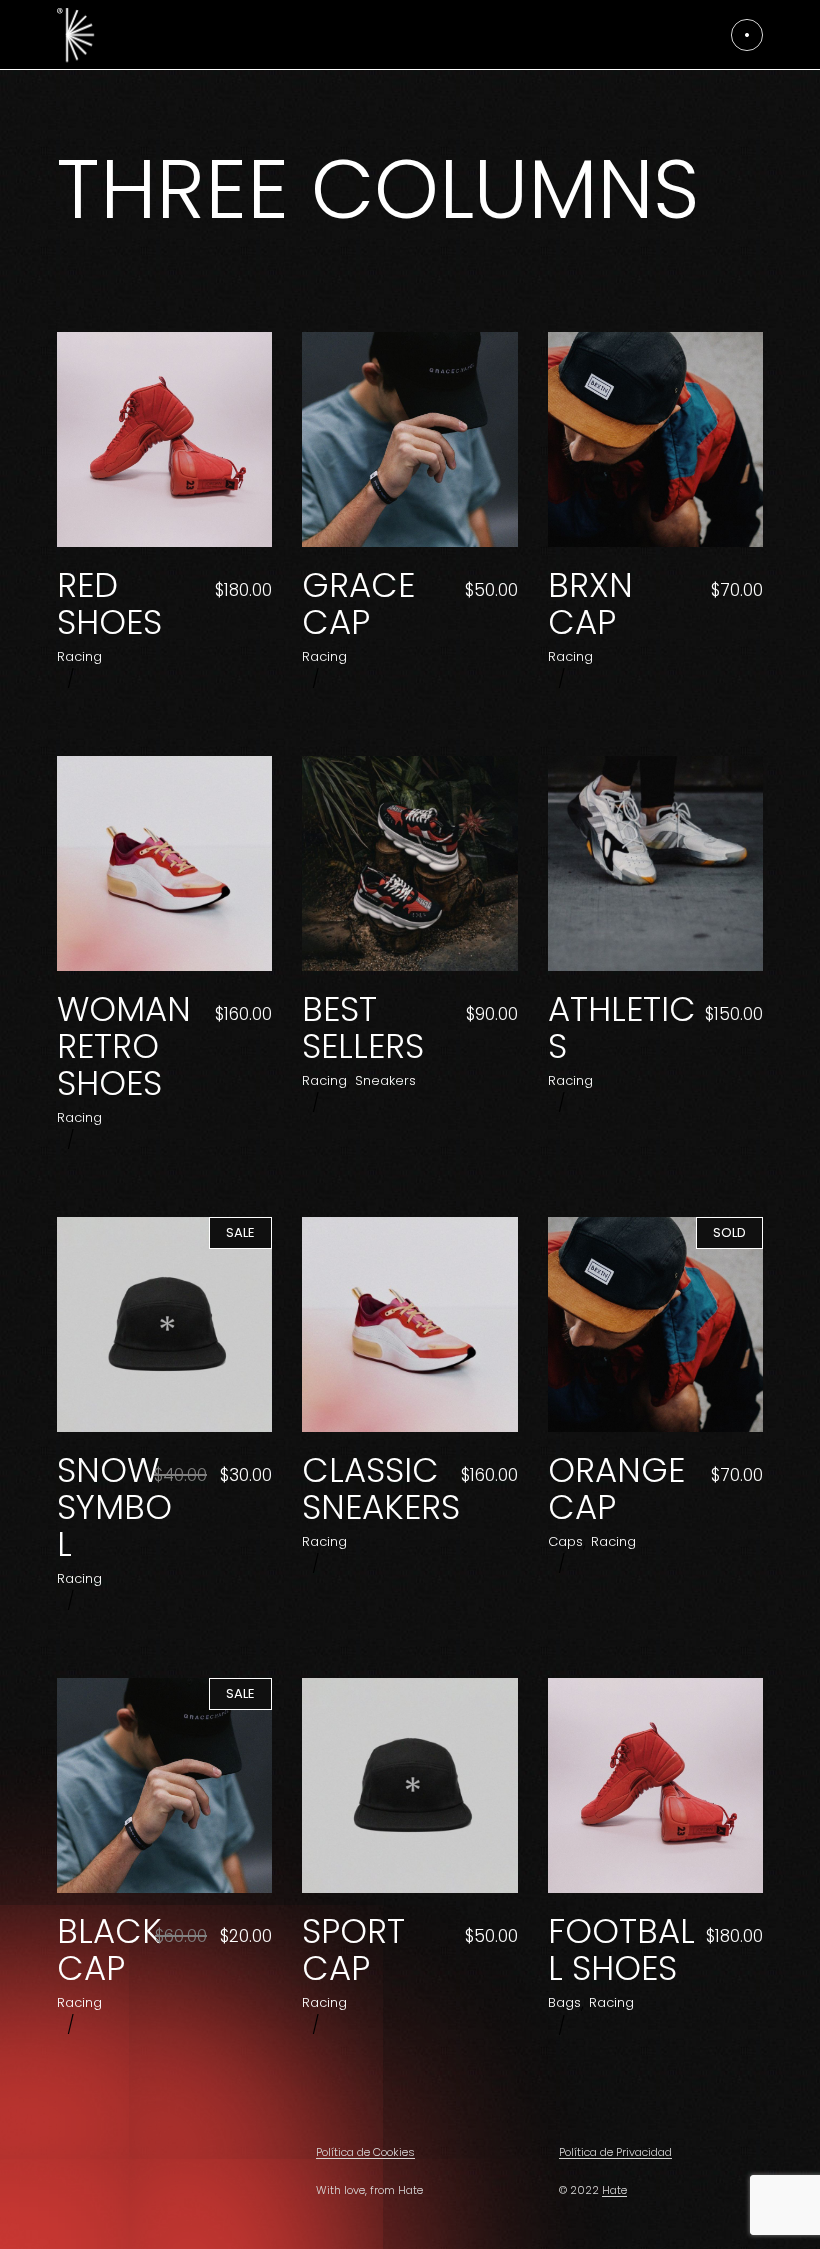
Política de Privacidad (615, 2152)
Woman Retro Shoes (124, 1046)
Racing (79, 656)
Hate (614, 2190)
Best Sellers (363, 1027)
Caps (565, 1541)
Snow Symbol (114, 1507)
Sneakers (385, 1080)
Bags (564, 2002)
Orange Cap (616, 1488)
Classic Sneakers (381, 1488)
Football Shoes (621, 1949)
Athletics (622, 1027)
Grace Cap (358, 603)
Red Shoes (109, 603)
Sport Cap (353, 1949)
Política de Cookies (365, 2152)
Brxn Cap (590, 603)
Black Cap (109, 1949)
